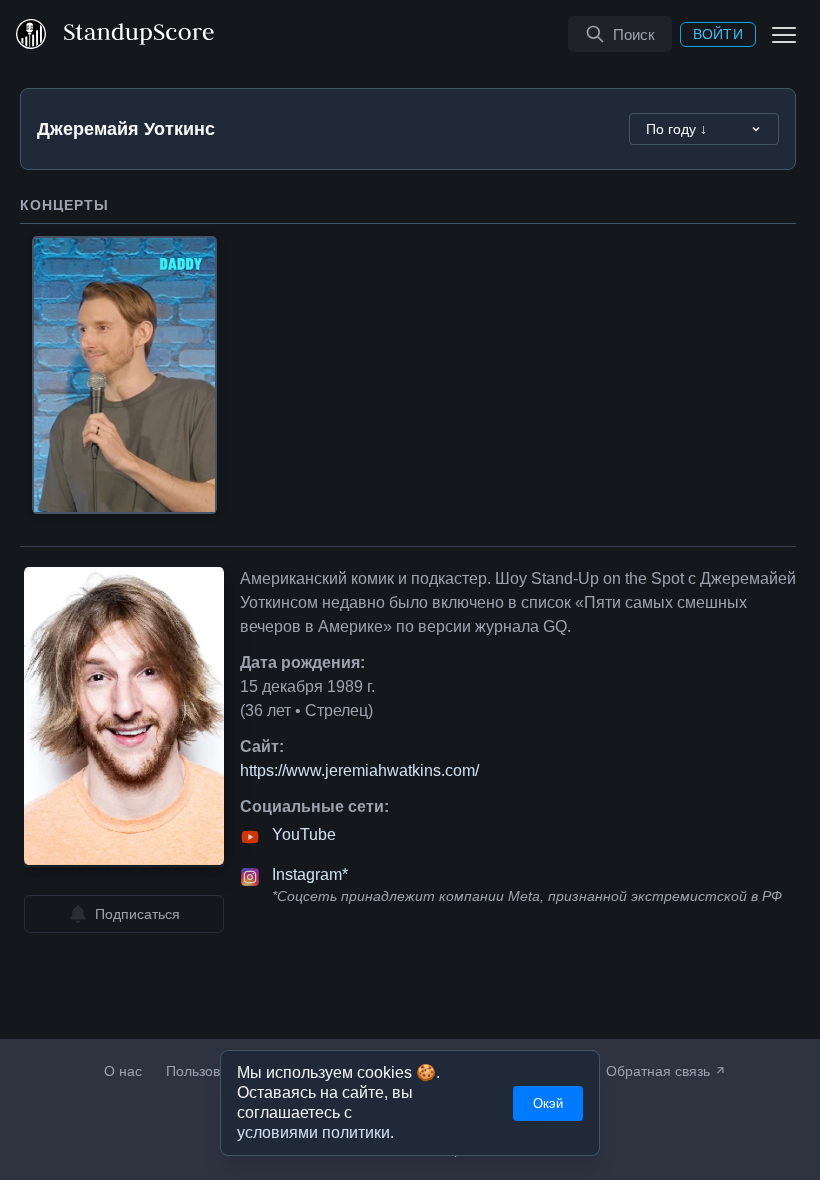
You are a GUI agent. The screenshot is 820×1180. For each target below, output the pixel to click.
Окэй (548, 1103)
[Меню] (784, 34)
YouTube (304, 835)
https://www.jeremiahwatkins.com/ (359, 771)
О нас (123, 1071)
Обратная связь (658, 1071)
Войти (718, 34)
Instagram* (310, 875)
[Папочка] (124, 375)
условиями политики (313, 1133)
